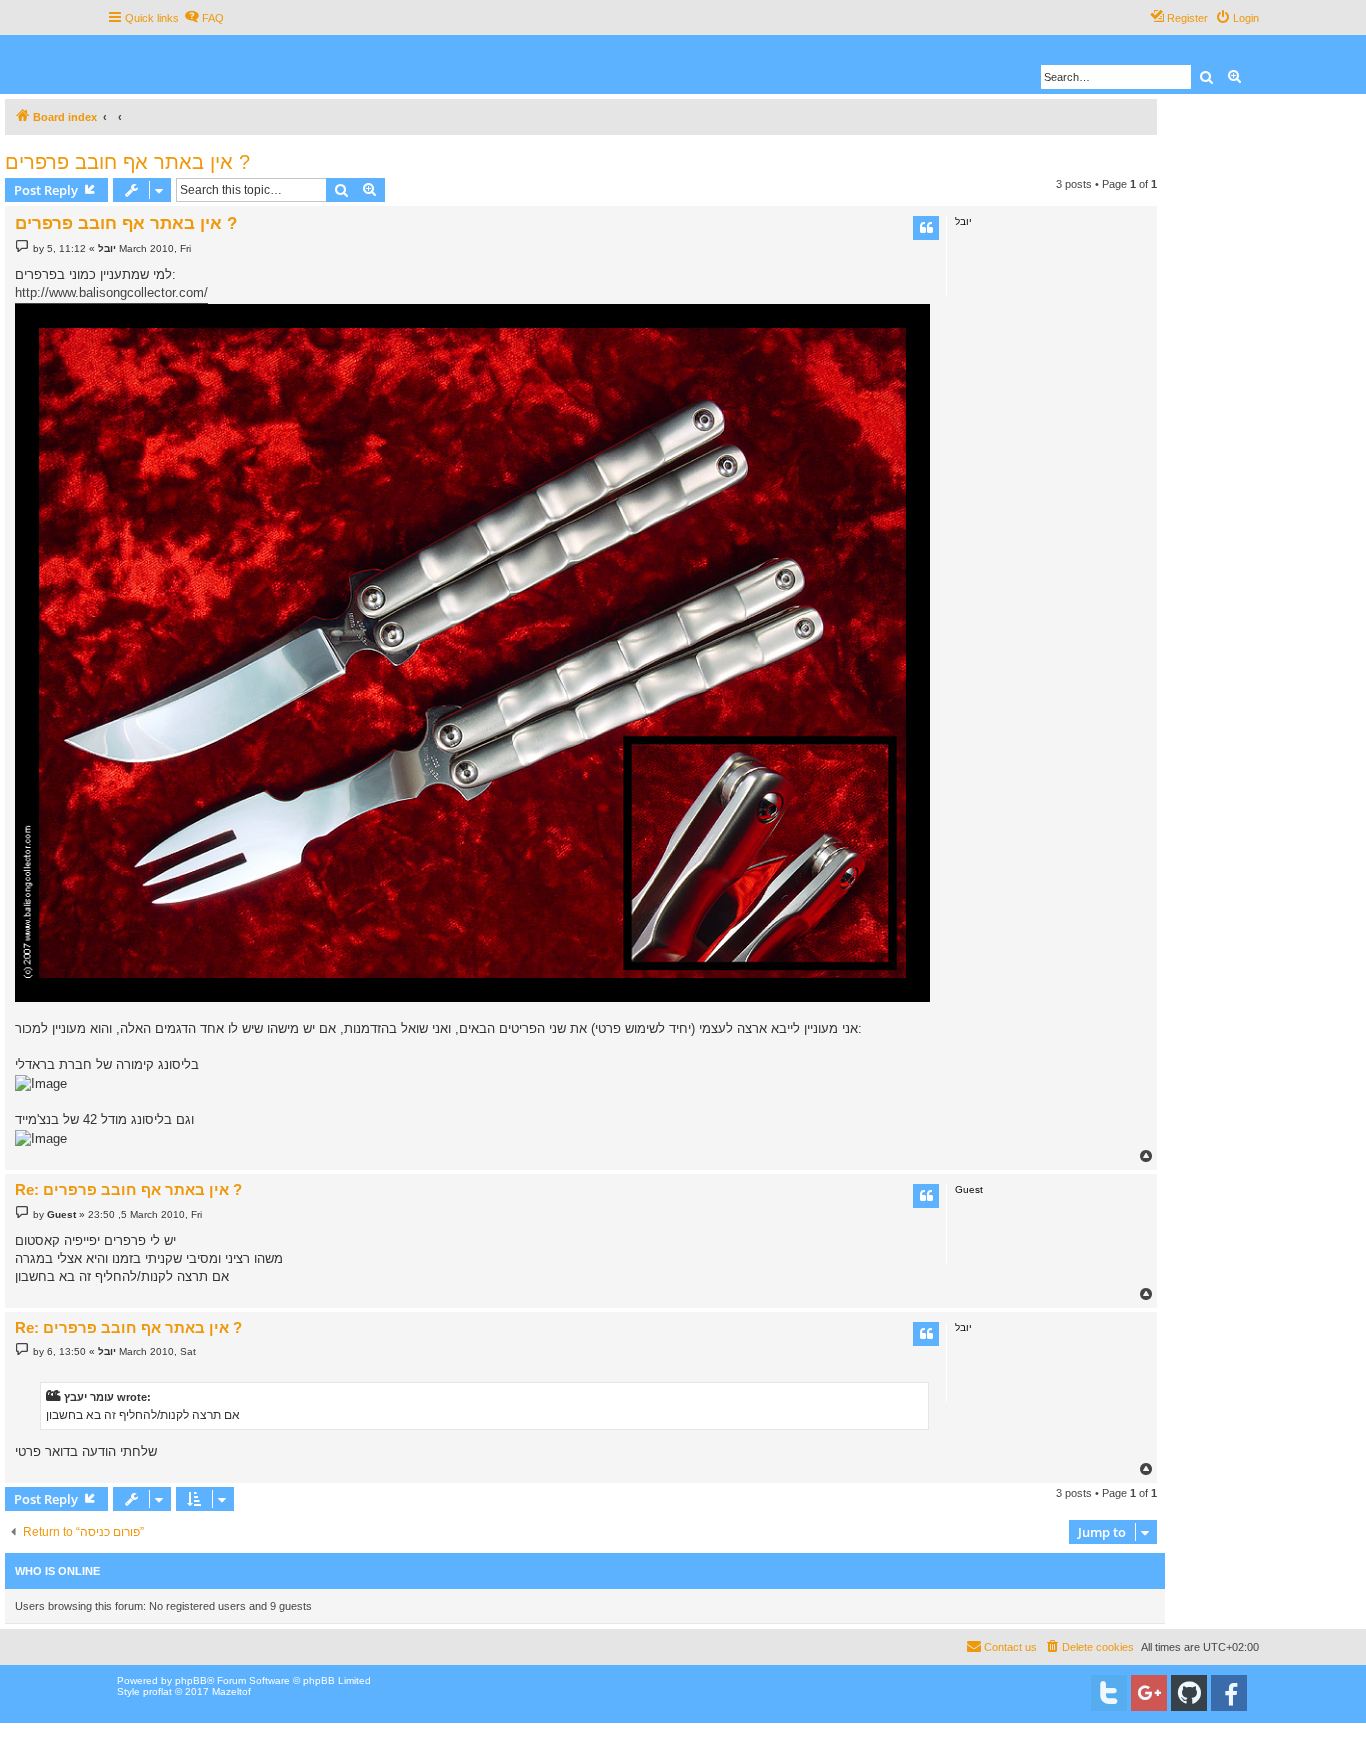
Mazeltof (231, 1691)
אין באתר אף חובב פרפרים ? (127, 162)
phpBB (191, 1680)
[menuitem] (204, 18)
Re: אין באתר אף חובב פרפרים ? (128, 1189)
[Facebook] (1229, 1693)
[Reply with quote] (926, 228)
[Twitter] (1109, 1693)
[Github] (1189, 1693)
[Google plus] (1149, 1693)
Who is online (57, 1571)
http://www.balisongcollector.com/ (111, 292)
